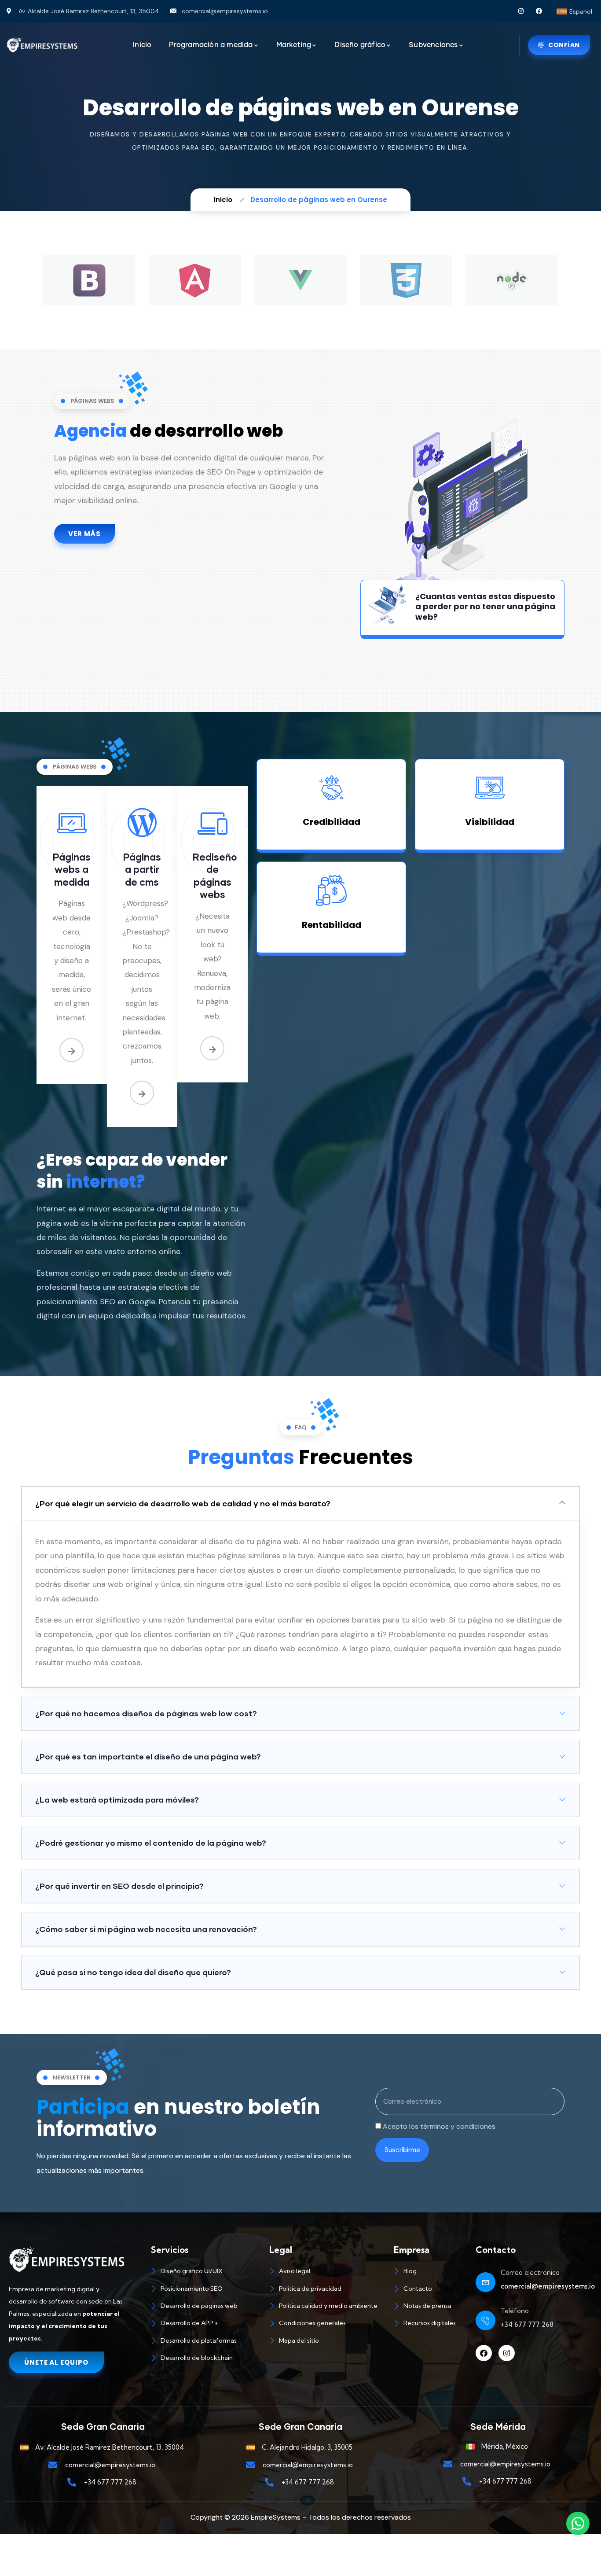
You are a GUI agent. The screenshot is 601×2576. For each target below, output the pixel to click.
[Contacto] (430, 2290)
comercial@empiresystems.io (548, 2286)
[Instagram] (521, 11)
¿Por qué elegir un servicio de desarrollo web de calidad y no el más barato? (183, 1503)
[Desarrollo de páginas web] (206, 2307)
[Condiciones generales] (327, 2324)
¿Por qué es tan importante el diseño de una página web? (148, 1756)
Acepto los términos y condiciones (439, 2126)
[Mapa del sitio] (327, 2342)
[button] (300, 1503)
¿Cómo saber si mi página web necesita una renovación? (146, 1929)
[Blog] (430, 2272)
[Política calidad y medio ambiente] (327, 2307)
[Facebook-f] (484, 2353)
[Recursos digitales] (430, 2324)
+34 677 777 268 (527, 2324)
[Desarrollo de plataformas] (206, 2342)
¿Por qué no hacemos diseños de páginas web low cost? (146, 1713)
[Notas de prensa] (430, 2307)
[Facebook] (539, 11)
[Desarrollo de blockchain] (206, 2359)
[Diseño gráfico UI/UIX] (206, 2272)
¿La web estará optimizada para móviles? (117, 1800)
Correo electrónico (530, 2272)
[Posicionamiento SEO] (206, 2290)
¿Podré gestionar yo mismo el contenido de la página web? (151, 1843)
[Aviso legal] (327, 2272)
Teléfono (515, 2311)
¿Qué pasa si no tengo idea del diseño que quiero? (133, 1972)
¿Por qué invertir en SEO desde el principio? (119, 1886)
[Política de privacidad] (327, 2290)
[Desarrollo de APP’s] (206, 2324)
